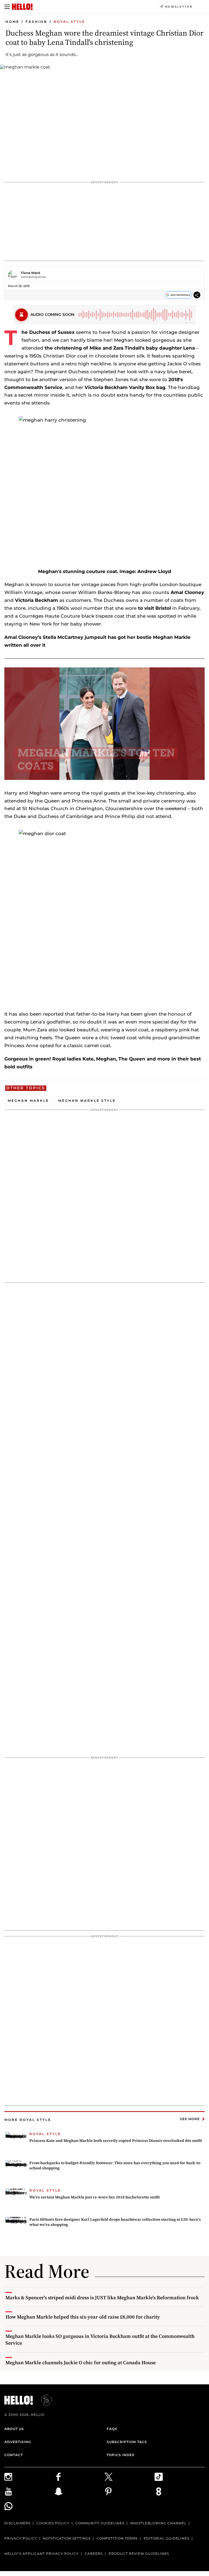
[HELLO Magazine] (22, 7)
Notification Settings (67, 2538)
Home (12, 22)
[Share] (197, 296)
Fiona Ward (30, 273)
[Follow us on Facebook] (79, 2477)
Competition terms (117, 2538)
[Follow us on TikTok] (180, 2477)
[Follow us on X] (130, 2477)
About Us (14, 2429)
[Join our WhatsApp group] (29, 2506)
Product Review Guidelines (139, 2554)
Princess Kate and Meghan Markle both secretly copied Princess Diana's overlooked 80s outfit (116, 2141)
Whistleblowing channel (158, 2523)
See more (190, 2119)
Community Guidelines (100, 2523)
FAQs (112, 2429)
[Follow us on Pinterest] (130, 2491)
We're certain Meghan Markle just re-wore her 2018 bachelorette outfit (95, 2197)
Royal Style (69, 22)
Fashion (36, 22)
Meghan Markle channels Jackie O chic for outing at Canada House (81, 2362)
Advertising (18, 2442)
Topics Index (121, 2455)
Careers (94, 2554)
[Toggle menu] (7, 7)
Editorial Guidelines (167, 2538)
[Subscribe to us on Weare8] (180, 2491)
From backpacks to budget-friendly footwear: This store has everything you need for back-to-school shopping (115, 2166)
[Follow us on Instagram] (29, 2477)
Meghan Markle (28, 1101)
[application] (104, 724)
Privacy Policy (21, 2538)
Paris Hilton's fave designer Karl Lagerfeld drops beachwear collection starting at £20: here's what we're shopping (115, 2222)
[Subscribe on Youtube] (29, 2491)
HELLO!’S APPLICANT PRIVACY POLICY (42, 2554)
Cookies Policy (53, 2523)
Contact (14, 2455)
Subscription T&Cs (127, 2442)
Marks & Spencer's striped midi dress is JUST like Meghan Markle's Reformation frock (102, 2297)
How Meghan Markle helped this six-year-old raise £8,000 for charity (83, 2317)
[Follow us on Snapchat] (79, 2491)
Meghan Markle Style (87, 1101)
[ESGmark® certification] (43, 2400)
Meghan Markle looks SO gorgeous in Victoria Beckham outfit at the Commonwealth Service (100, 2339)
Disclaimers (17, 2523)
